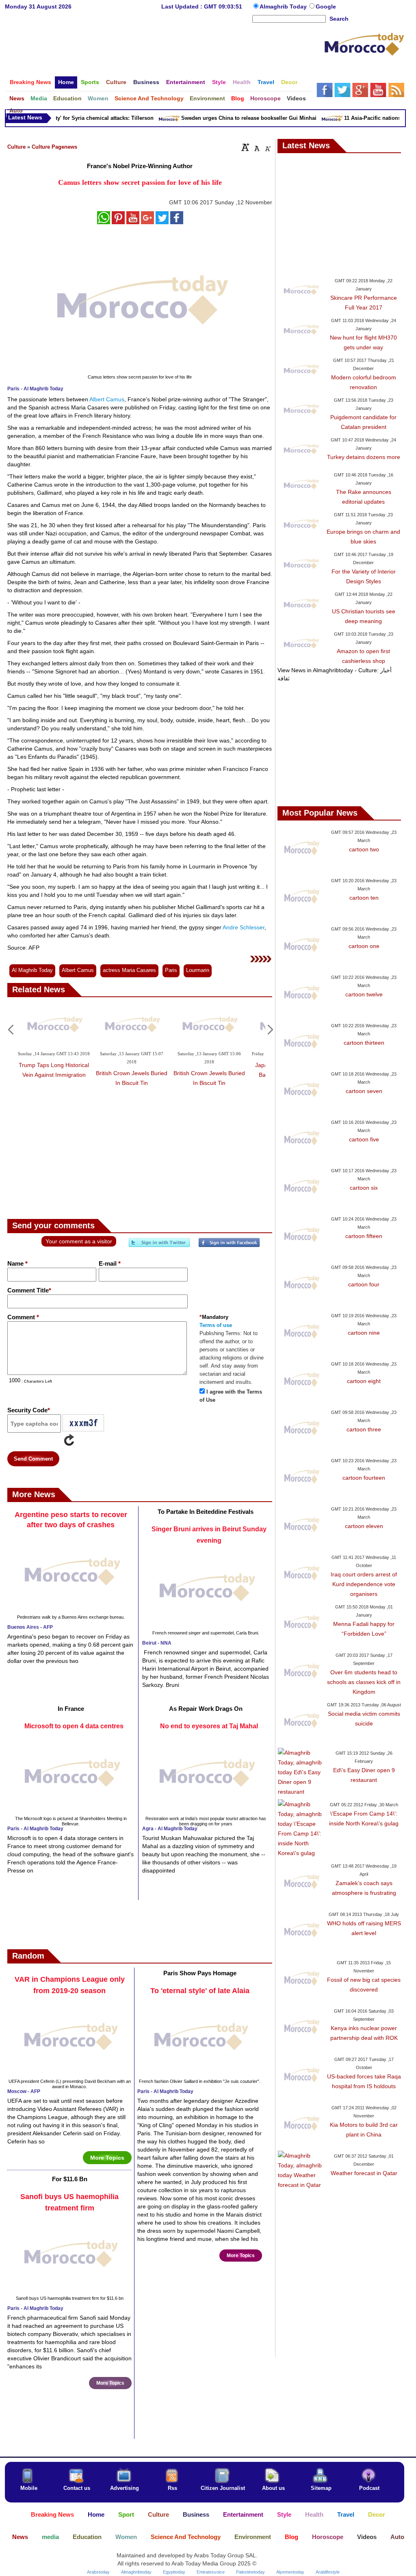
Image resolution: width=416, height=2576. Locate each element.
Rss (172, 2488)
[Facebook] (229, 1246)
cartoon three (364, 1429)
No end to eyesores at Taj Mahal (209, 1726)
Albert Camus (106, 399)
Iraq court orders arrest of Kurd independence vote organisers (364, 1584)
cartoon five (364, 1139)
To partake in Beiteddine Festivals (206, 1512)
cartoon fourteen (364, 1478)
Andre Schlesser (243, 927)
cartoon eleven (364, 1526)
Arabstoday (98, 2572)
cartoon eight (364, 1381)
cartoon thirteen (364, 1043)
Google (326, 6)
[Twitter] (159, 1246)
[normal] (256, 147)
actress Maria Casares (129, 970)
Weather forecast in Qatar (364, 2173)
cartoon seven (364, 1091)
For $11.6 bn (70, 2179)
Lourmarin (198, 970)
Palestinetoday (250, 2572)
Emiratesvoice (211, 2572)
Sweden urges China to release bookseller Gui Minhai (233, 118)
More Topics (107, 2158)
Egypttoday (174, 2572)
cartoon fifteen (364, 1236)
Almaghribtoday (136, 2572)
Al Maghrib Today (32, 970)
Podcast (369, 2488)
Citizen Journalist (223, 2488)
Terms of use (216, 1325)
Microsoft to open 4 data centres (74, 1726)
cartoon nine (364, 1333)
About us (273, 2488)
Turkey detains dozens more (364, 457)
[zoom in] (245, 147)
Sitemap (321, 2488)
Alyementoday (290, 2572)
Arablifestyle (328, 2572)
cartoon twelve (364, 994)
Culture (16, 147)
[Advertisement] (165, 50)
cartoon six (364, 1188)
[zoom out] (267, 147)
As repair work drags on (206, 1709)
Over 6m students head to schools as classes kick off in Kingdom (364, 1682)
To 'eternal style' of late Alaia (200, 1991)
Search (339, 19)
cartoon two (364, 849)
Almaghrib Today (284, 6)
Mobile (29, 2488)
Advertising (125, 2488)
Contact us (77, 2488)
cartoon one (364, 946)
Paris (171, 970)
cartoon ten (364, 898)
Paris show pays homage (200, 1973)
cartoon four (364, 1284)
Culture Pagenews (54, 147)
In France (71, 1709)
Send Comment (33, 1459)
